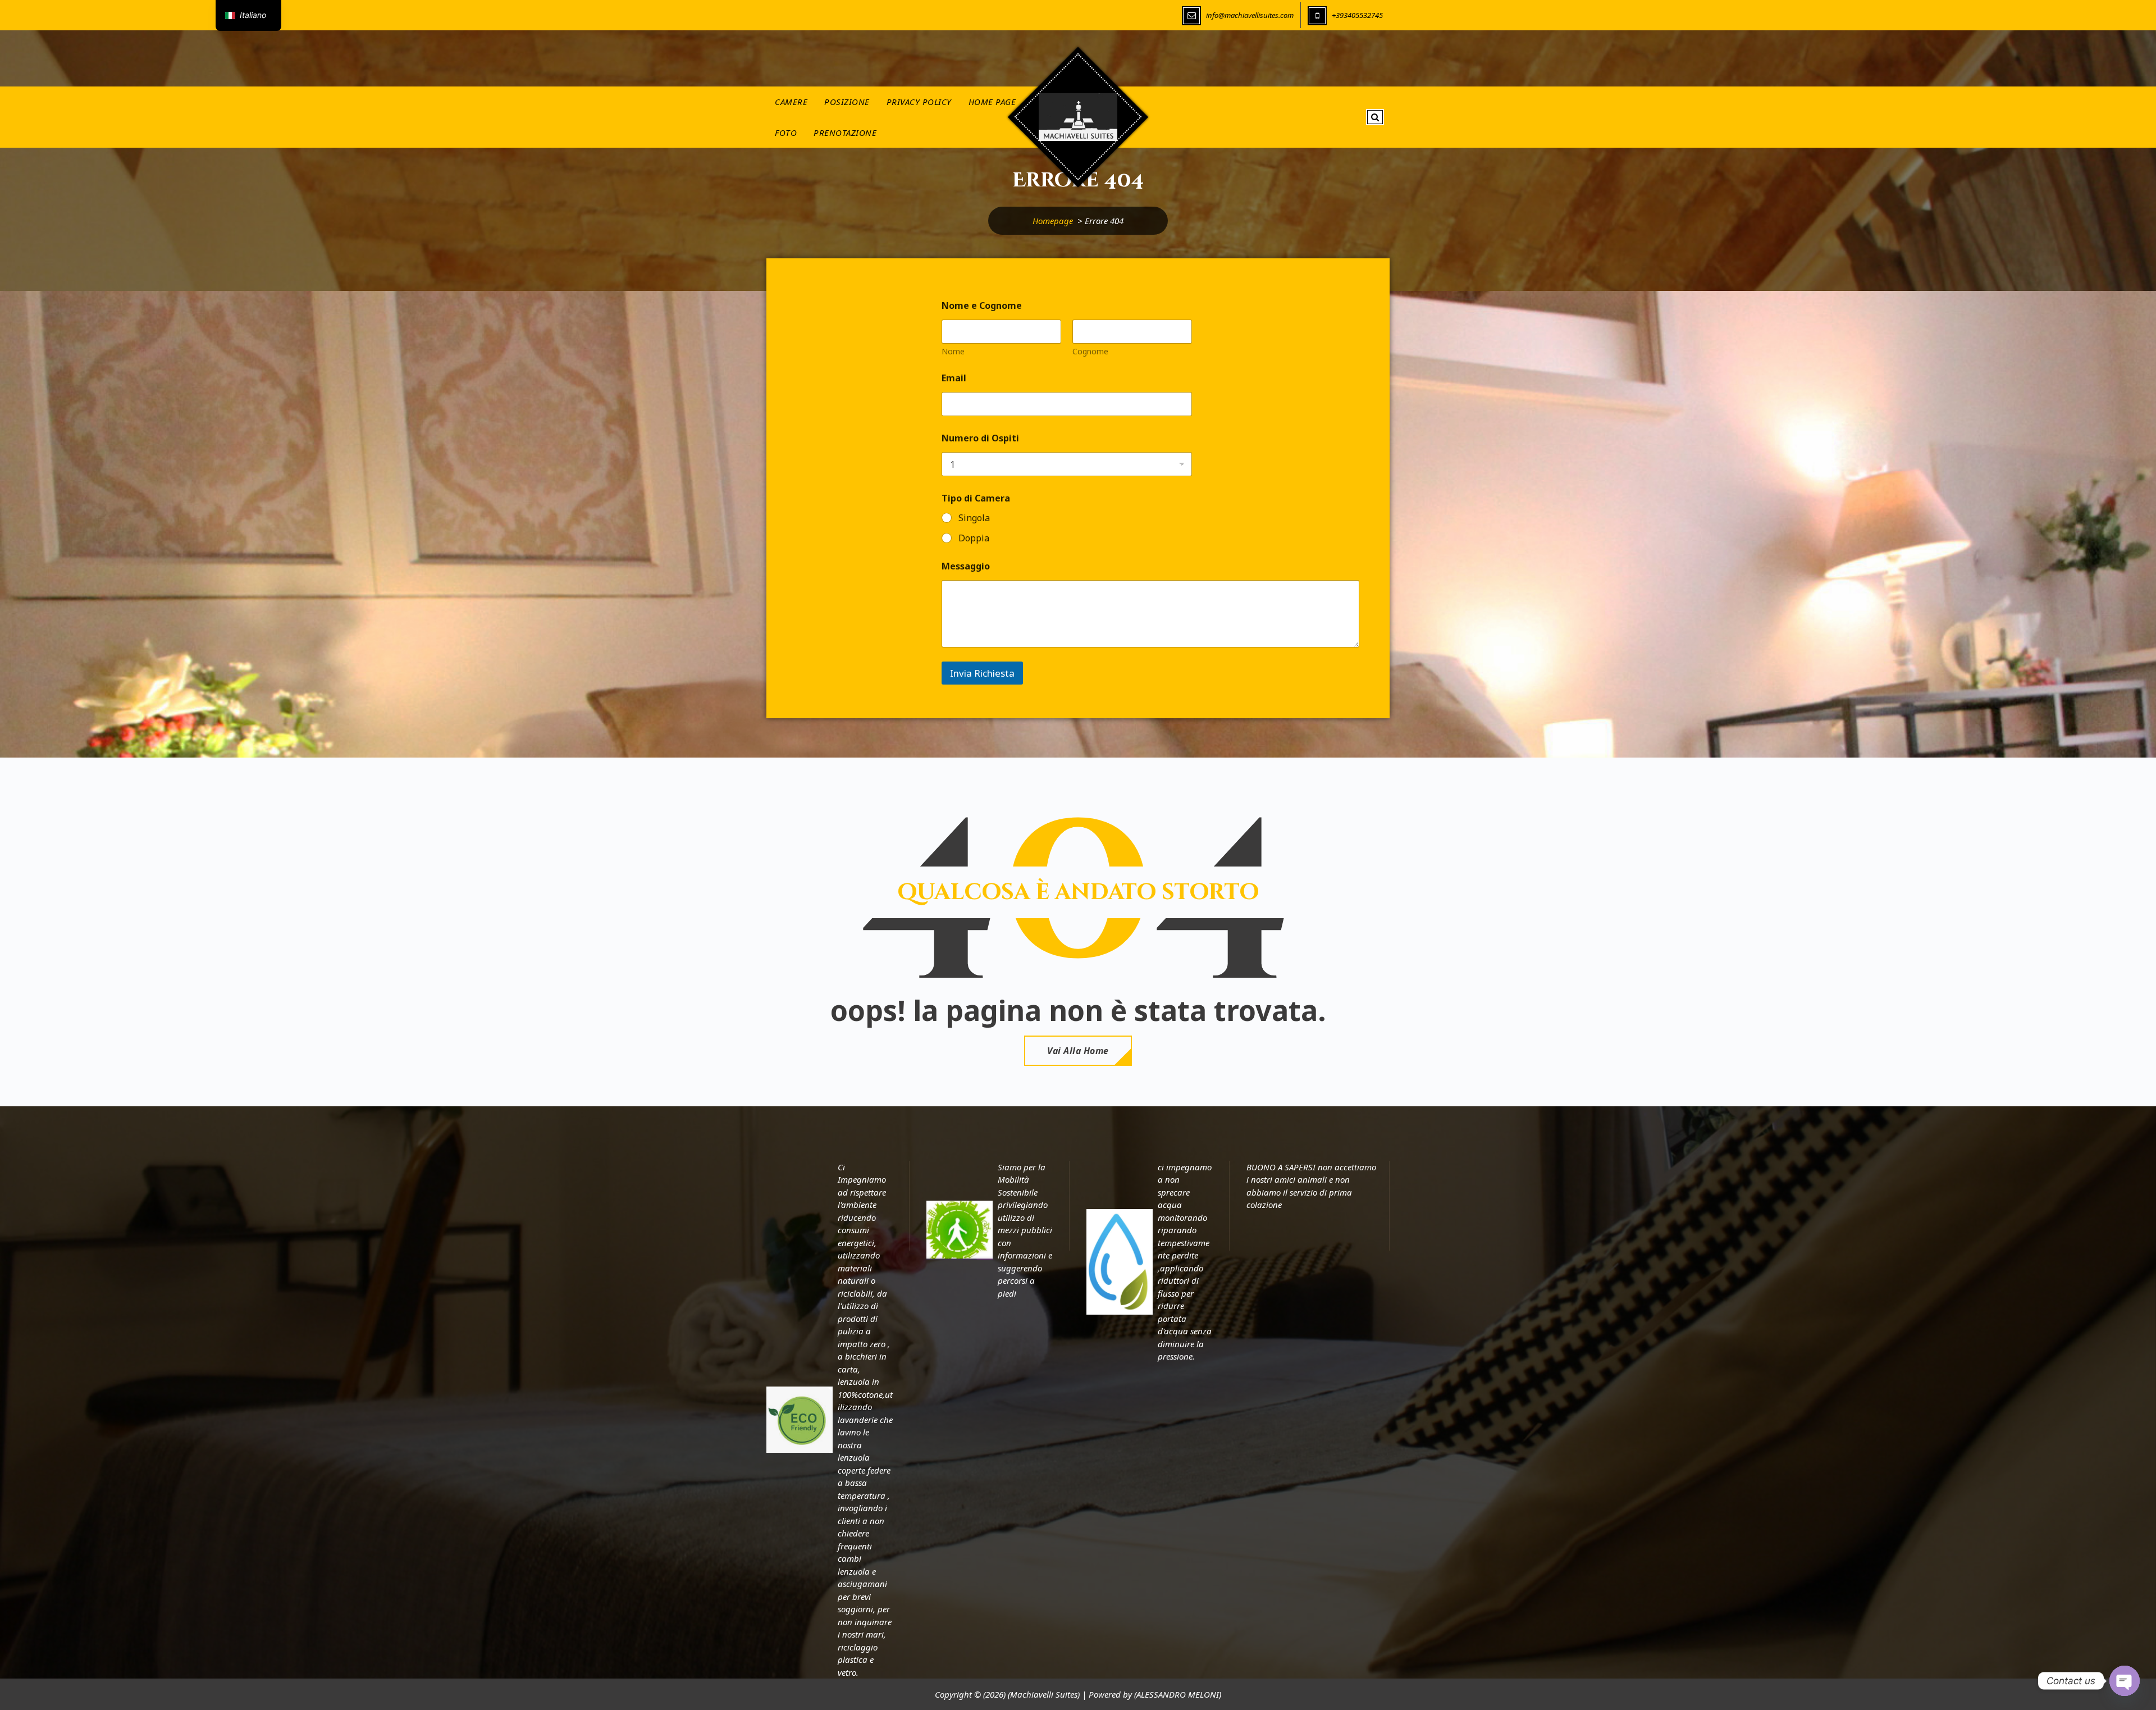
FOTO (786, 133)
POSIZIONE (847, 102)
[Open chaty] (2125, 1681)
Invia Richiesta (982, 673)
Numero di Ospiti (980, 438)
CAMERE (791, 102)
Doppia (974, 538)
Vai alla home (1078, 1051)
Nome (953, 351)
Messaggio (966, 566)
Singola (974, 518)
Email (954, 378)
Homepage (1053, 221)
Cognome (1090, 351)
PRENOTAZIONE (845, 133)
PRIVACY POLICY (919, 102)
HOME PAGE (992, 102)
